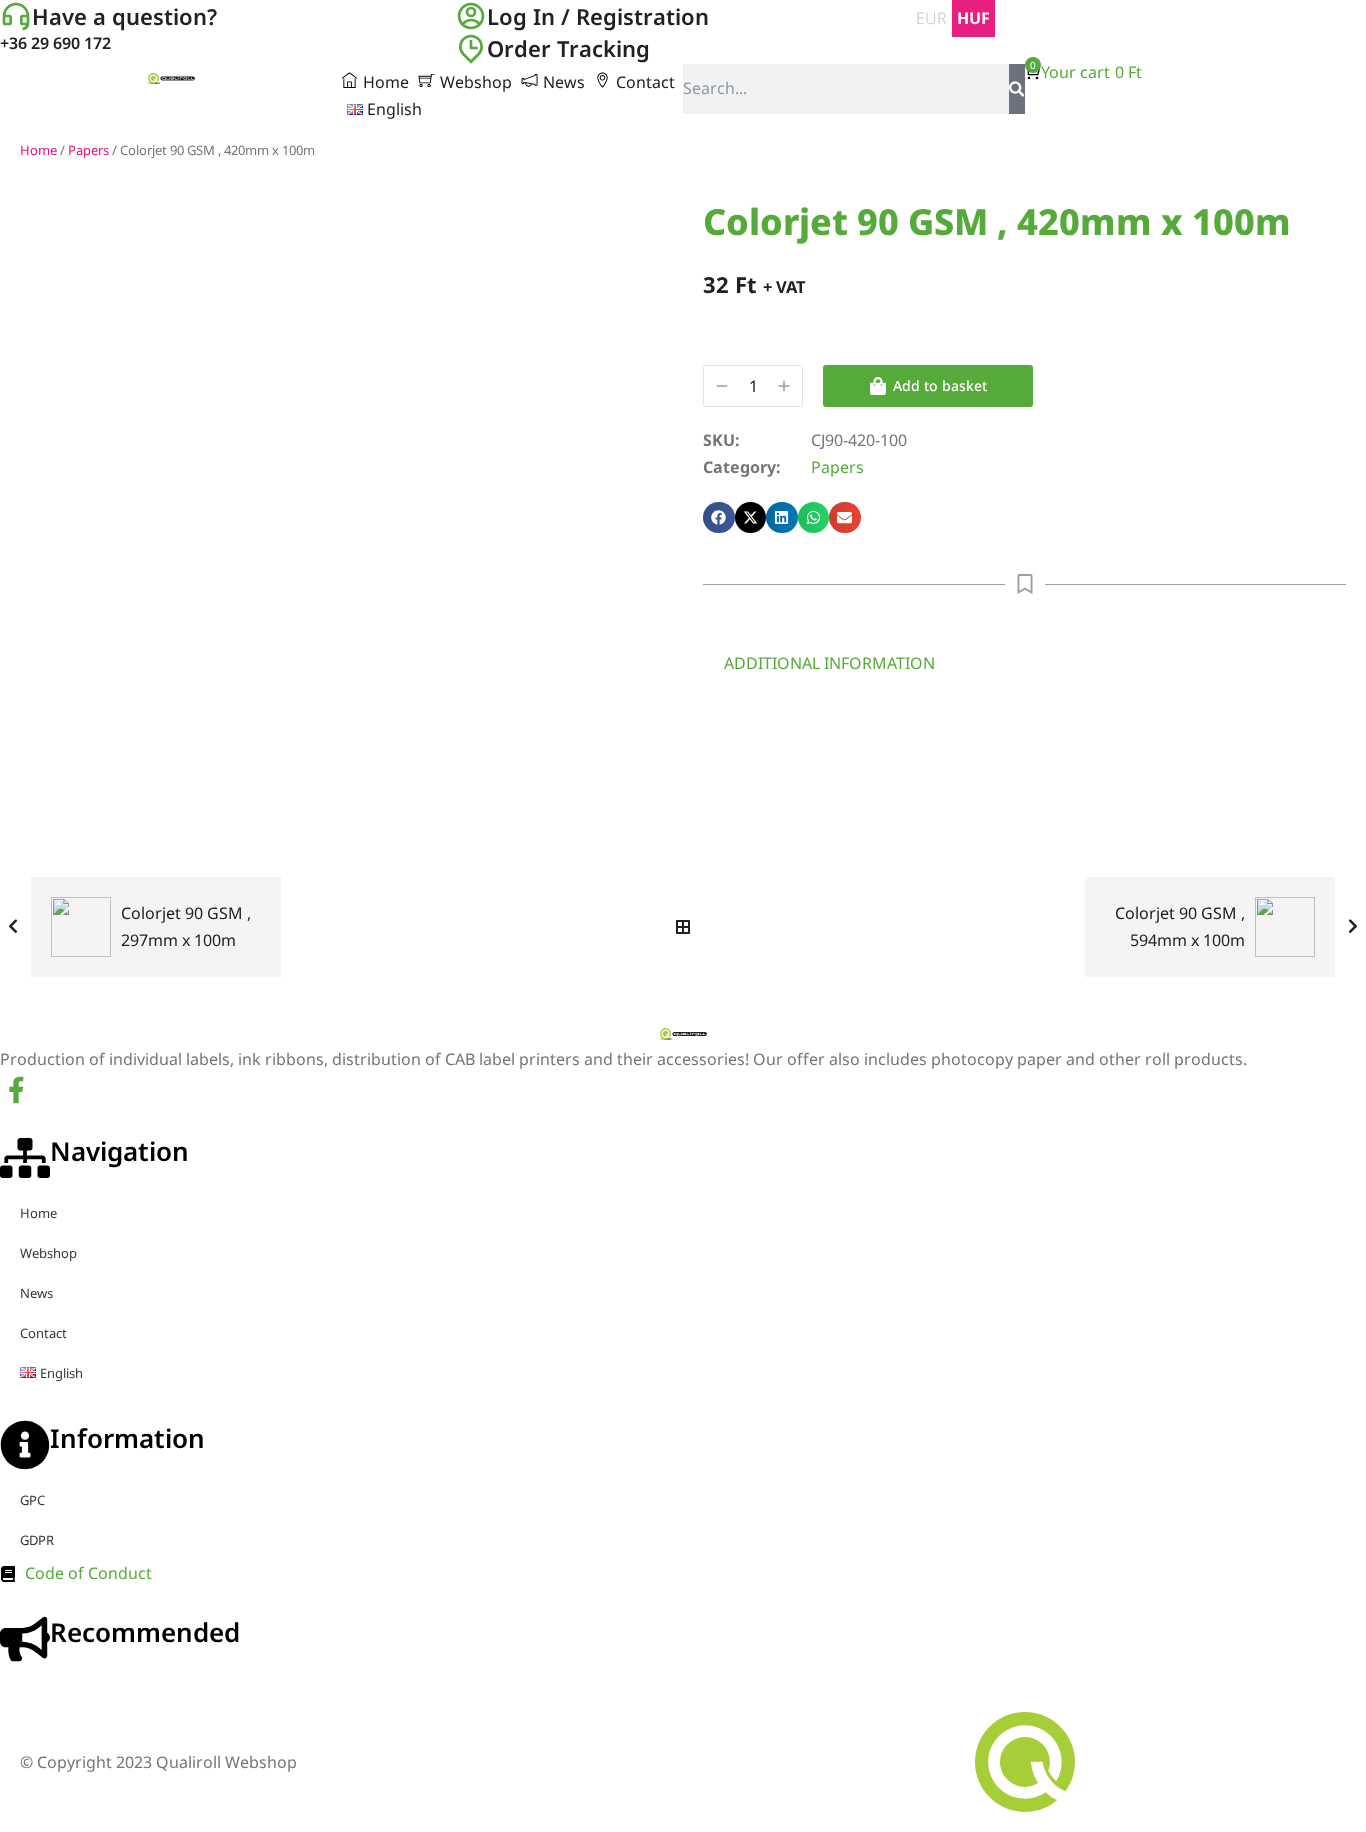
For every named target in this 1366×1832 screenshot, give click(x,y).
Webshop (48, 1253)
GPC (32, 1500)
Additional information (829, 663)
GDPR (37, 1540)
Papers (88, 150)
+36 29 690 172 (55, 43)
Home (38, 150)
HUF (973, 18)
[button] (719, 518)
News (36, 1293)
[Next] (1348, 927)
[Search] (1016, 89)
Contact (43, 1333)
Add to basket (940, 385)
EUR (931, 18)
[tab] (829, 663)
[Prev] (18, 927)
